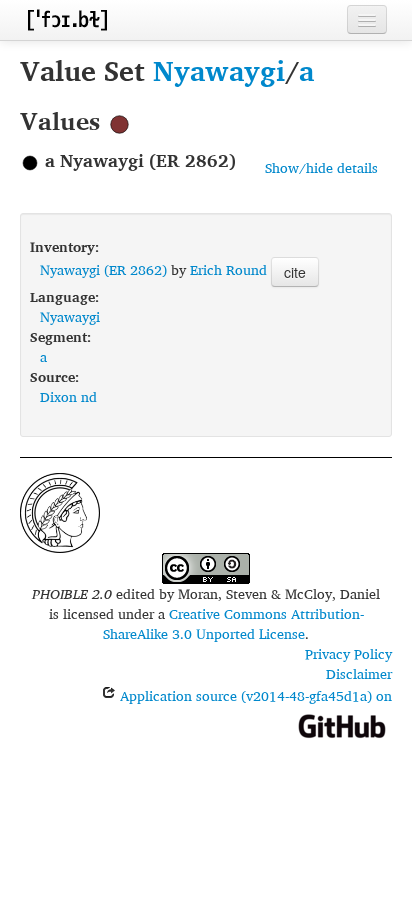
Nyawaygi (219, 70)
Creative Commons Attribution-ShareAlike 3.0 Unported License (233, 623)
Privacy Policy (348, 653)
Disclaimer (359, 673)
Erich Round (228, 269)
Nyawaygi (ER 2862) (103, 269)
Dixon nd (68, 396)
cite (295, 272)
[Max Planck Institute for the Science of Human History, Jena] (60, 510)
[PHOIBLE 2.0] (67, 19)
